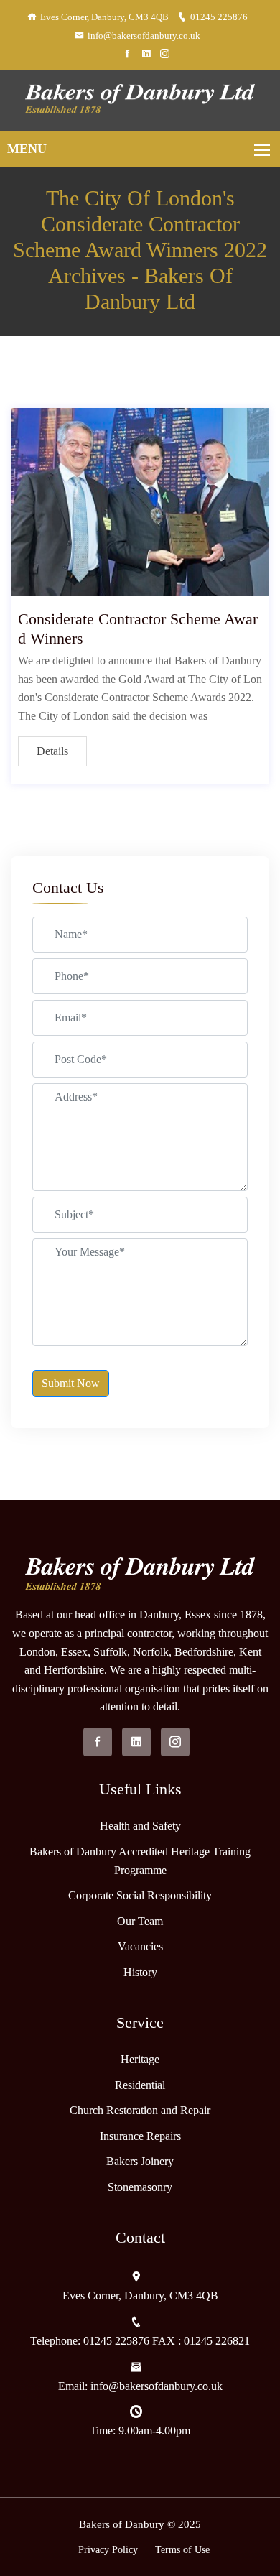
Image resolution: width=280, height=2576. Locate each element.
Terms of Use (182, 2550)
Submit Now (71, 1383)
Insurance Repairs (140, 2136)
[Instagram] (165, 54)
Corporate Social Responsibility (140, 1895)
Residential (140, 2085)
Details (52, 751)
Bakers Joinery (140, 2161)
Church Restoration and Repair (140, 2110)
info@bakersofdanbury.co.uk (144, 36)
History (140, 1972)
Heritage (140, 2059)
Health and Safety (140, 1826)
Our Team (140, 1921)
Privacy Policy (108, 2550)
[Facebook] (127, 54)
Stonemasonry (140, 2187)
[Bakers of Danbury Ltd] (140, 99)
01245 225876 (219, 17)
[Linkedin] (146, 54)
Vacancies (140, 1946)
